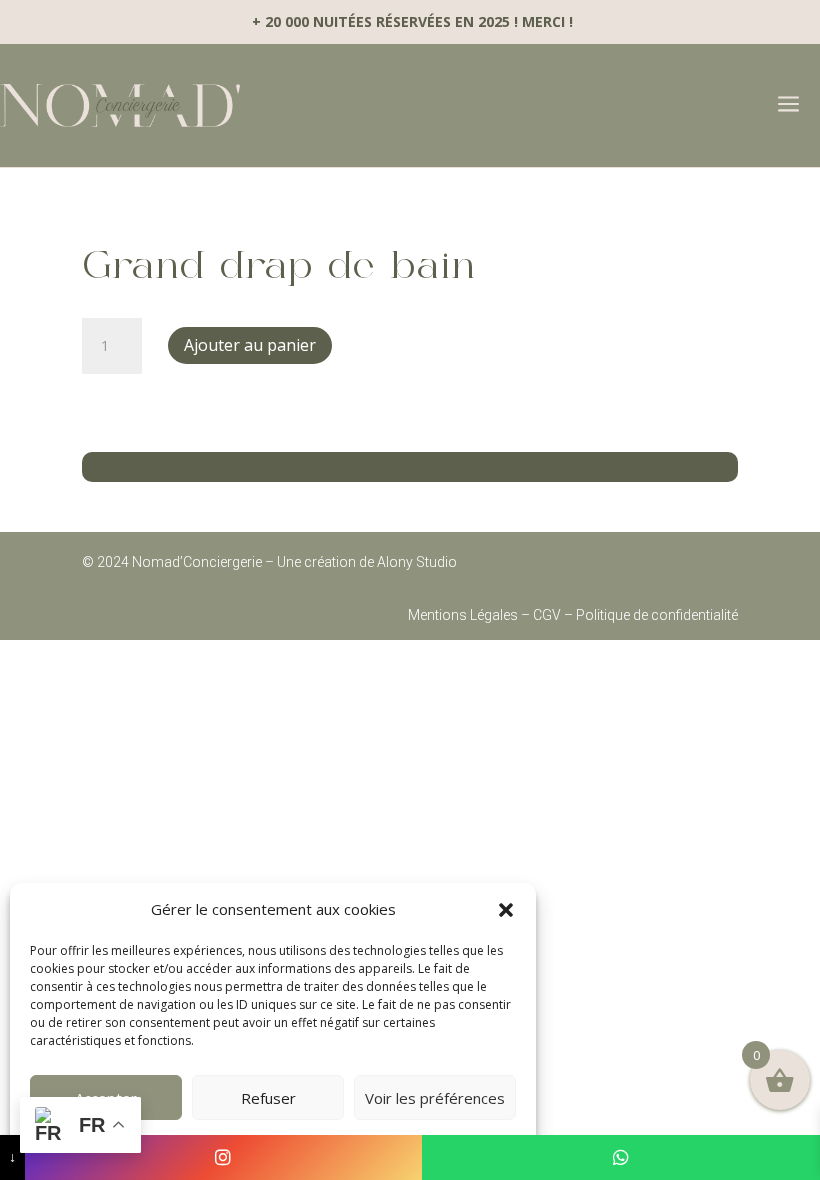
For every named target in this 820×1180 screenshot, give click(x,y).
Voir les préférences (435, 1098)
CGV (547, 615)
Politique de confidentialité (657, 615)
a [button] (788, 105)
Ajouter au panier (250, 345)
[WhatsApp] (621, 1157)
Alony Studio (415, 562)
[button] (506, 910)
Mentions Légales (463, 615)
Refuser (268, 1098)
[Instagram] (224, 1157)
